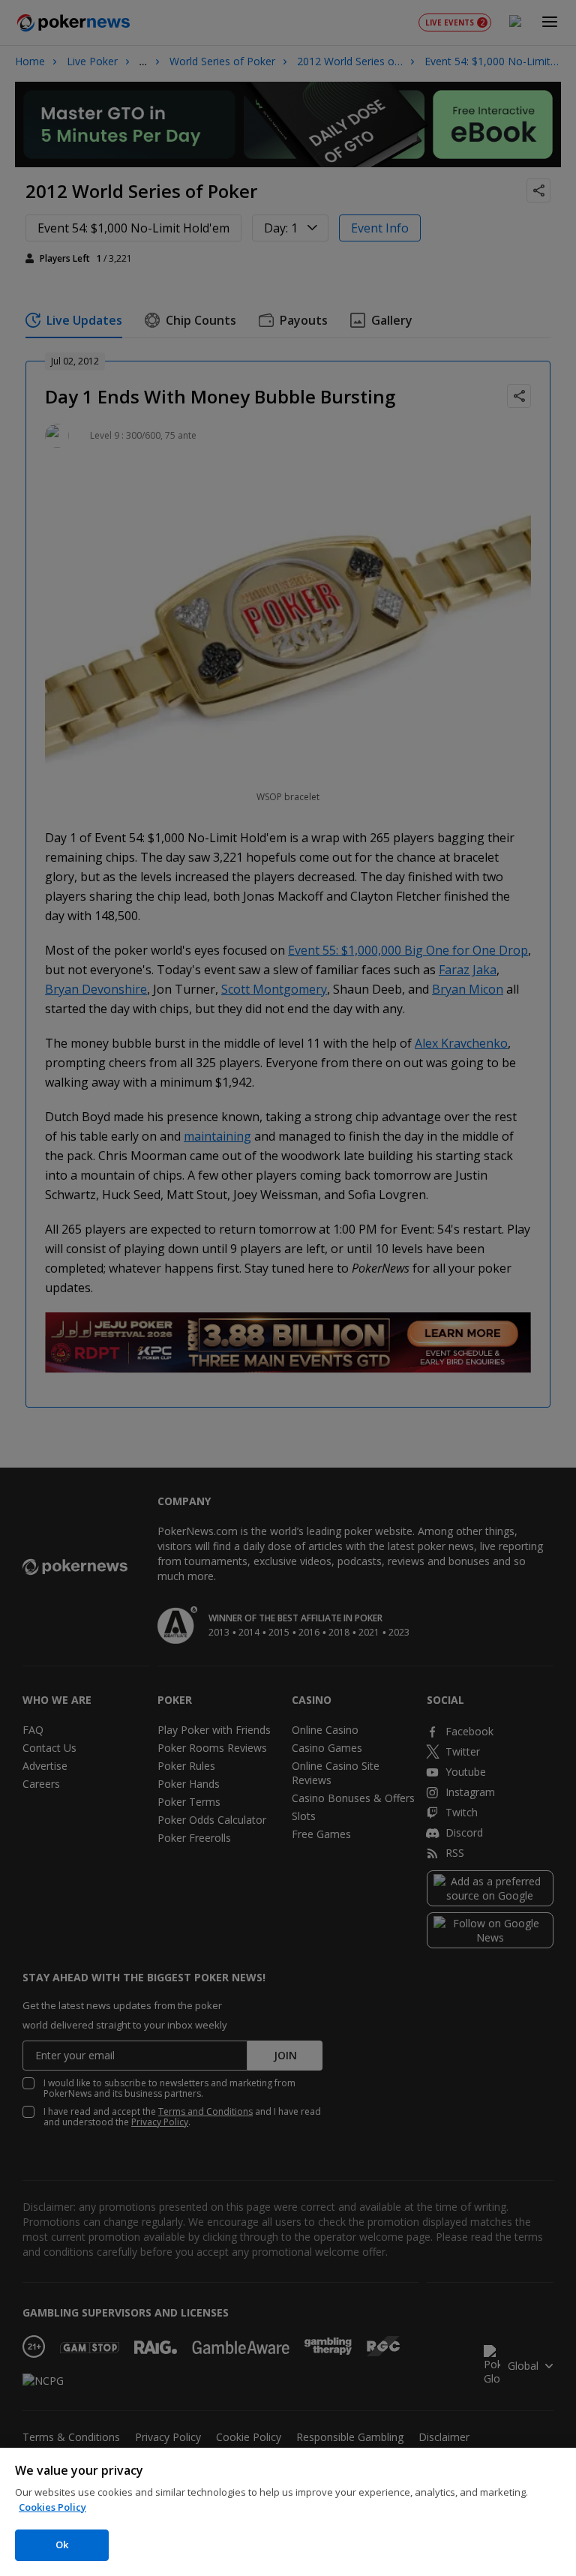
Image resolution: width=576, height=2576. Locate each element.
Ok (62, 2545)
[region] (288, 2512)
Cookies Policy (52, 2507)
